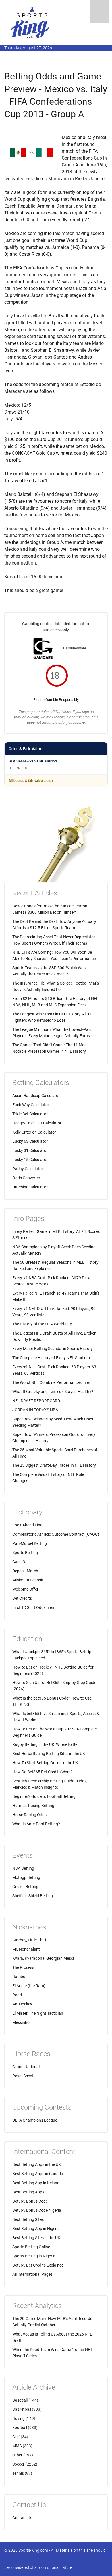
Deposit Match (25, 1571)
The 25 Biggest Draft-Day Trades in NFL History (54, 1465)
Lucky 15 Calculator (30, 1160)
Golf (16, 2437)
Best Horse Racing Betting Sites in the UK (49, 1754)
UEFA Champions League (35, 2120)
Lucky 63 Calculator (30, 1141)
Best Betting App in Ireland (36, 2183)
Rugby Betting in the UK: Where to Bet (46, 1744)
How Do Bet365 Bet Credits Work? (43, 1772)
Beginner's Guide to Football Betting (44, 1796)
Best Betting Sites (28, 2219)
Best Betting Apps (28, 2192)
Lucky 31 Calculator (30, 1150)
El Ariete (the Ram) (29, 1986)
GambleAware (75, 648)
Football (20, 2428)
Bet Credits (22, 1598)
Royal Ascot (23, 2076)
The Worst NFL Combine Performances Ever (51, 1382)
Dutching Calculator (30, 1187)
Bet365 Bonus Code (30, 2201)
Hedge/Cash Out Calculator (37, 1123)
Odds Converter (26, 1178)
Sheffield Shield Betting (33, 1896)
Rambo (19, 1977)
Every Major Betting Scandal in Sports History (53, 1349)
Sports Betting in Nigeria (34, 2256)
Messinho (21, 2022)
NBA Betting (23, 1868)
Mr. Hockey (22, 2004)
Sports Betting (25, 1553)
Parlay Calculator (28, 1169)
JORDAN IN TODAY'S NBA (35, 1410)
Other (17, 2455)
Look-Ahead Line (27, 1525)
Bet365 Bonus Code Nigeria (37, 2210)
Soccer (18, 2464)
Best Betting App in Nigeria (36, 2229)
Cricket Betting (25, 1887)
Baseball (20, 2400)
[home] (30, 22)
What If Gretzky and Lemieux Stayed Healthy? (53, 1392)
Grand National (26, 2067)
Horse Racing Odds (29, 1815)
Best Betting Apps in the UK (37, 2164)
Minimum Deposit (28, 1580)
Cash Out (21, 1562)
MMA (17, 2446)
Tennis (18, 2473)
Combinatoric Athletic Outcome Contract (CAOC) (56, 1534)
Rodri (17, 1995)
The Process (23, 1967)
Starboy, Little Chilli (29, 1940)
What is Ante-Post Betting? (36, 1824)
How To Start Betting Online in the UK (45, 1763)
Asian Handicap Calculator (36, 1096)
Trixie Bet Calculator (30, 1114)
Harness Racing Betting (33, 1806)
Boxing (19, 2418)
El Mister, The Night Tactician (38, 2013)
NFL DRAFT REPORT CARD (36, 1401)
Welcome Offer (25, 1589)
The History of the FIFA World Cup (42, 1324)
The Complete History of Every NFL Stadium (51, 1358)
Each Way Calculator (31, 1105)
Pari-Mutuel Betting (30, 1543)
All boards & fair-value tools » (31, 781)
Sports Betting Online (31, 2247)
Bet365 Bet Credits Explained (38, 2265)
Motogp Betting (26, 1877)
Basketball (22, 2409)
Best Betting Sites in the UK (36, 2238)
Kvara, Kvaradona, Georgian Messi (43, 1958)
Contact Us (22, 2518)
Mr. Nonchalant (26, 1949)
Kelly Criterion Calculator (34, 1132)
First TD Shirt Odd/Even (33, 1607)
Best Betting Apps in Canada (38, 2174)
